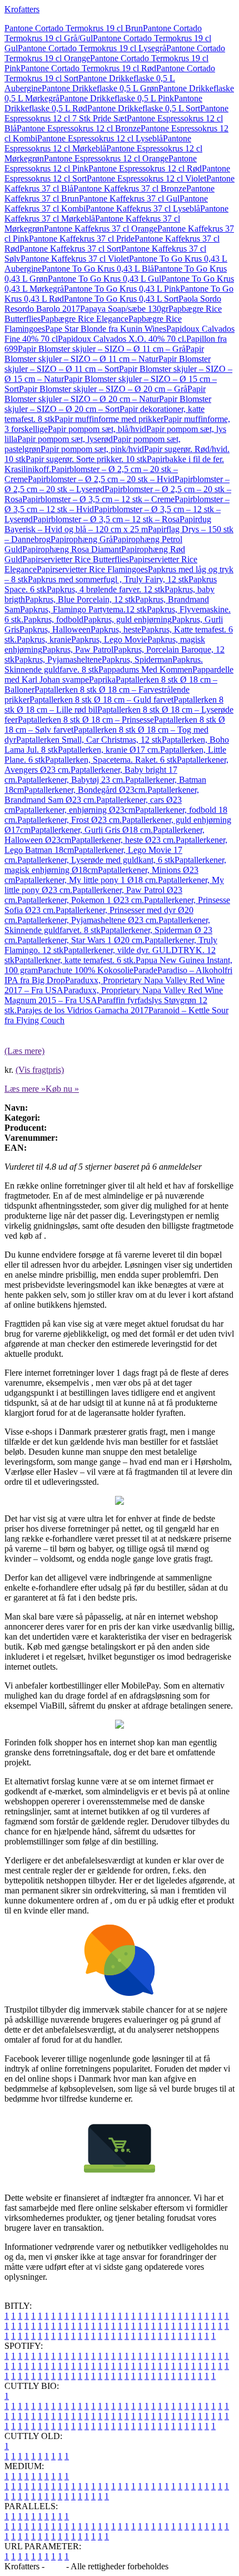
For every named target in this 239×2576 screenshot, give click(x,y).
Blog (55, 2566)
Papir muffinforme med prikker (109, 419)
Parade (145, 970)
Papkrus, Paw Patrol (78, 649)
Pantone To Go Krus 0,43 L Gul (104, 279)
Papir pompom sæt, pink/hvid (92, 449)
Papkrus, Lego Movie (109, 639)
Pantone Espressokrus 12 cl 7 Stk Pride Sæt (116, 113)
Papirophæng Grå (82, 539)
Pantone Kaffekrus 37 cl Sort (70, 249)
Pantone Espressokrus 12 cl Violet (146, 178)
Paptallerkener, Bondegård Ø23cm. (86, 790)
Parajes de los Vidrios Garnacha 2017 (83, 1010)
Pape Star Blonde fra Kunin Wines (106, 329)
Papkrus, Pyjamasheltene (58, 659)
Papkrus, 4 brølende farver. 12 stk (106, 589)
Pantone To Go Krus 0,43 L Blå (98, 269)
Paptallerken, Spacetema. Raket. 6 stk (111, 760)
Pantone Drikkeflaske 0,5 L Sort (144, 108)
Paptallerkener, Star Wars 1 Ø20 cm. (81, 940)
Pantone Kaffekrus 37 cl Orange (101, 229)
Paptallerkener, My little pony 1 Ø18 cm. (86, 880)
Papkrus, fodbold (53, 619)
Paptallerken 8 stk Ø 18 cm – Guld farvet (101, 700)
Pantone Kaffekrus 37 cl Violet (75, 259)
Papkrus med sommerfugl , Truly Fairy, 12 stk (108, 579)
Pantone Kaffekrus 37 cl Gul (129, 198)
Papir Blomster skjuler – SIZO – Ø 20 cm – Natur (105, 394)
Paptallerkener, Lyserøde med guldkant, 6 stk (96, 860)
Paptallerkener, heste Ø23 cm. (123, 840)
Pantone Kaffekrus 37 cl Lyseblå (143, 208)
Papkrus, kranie (44, 639)
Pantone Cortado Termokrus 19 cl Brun (74, 28)
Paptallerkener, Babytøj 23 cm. (71, 780)
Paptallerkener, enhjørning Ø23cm (75, 810)
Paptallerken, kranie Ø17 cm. (109, 750)
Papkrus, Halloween (55, 629)
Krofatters (22, 9)
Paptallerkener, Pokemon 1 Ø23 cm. (81, 900)
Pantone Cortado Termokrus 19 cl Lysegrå (92, 48)
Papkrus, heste (116, 629)
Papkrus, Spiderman (137, 659)
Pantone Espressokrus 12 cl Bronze (79, 128)
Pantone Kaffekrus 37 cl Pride (82, 239)
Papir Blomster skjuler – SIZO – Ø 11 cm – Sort (108, 364)
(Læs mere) (24, 1051)
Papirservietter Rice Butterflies (76, 559)
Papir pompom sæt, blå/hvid (97, 429)
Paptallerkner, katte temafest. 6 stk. (75, 960)
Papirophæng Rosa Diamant (72, 549)
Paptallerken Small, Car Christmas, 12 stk (89, 740)
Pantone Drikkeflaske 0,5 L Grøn (100, 88)
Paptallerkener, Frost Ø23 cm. (69, 820)
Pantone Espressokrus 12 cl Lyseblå (100, 138)
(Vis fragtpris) (40, 1070)
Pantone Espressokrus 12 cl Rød (145, 168)
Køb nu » (62, 1089)
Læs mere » (25, 1089)
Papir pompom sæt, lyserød (65, 439)
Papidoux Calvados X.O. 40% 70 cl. (122, 339)
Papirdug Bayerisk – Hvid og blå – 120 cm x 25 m (108, 524)
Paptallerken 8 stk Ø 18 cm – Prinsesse (86, 720)
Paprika (102, 679)
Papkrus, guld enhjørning (128, 619)
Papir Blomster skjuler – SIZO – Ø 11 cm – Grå (102, 349)
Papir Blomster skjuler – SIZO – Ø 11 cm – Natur (104, 354)
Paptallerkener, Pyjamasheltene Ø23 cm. (88, 920)
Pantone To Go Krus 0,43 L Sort (121, 299)
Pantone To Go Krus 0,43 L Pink (122, 289)
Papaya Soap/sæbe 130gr (124, 309)
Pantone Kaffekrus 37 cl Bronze (130, 188)
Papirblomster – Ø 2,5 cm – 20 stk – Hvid (101, 479)
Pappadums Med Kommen (145, 669)
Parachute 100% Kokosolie (86, 970)
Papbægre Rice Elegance (84, 319)
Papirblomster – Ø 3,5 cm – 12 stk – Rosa (106, 519)
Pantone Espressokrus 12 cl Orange (106, 158)
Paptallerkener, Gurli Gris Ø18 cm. (92, 830)
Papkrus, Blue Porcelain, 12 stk (80, 599)
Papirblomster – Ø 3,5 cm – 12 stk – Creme (98, 499)
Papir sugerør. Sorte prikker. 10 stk (86, 459)
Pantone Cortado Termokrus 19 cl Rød (88, 68)
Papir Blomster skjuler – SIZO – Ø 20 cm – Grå (103, 389)
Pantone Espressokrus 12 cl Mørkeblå (98, 143)
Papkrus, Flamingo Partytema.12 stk (83, 609)
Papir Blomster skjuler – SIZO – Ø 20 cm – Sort (108, 404)
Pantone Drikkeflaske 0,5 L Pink (117, 98)
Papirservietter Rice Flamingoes (92, 569)
